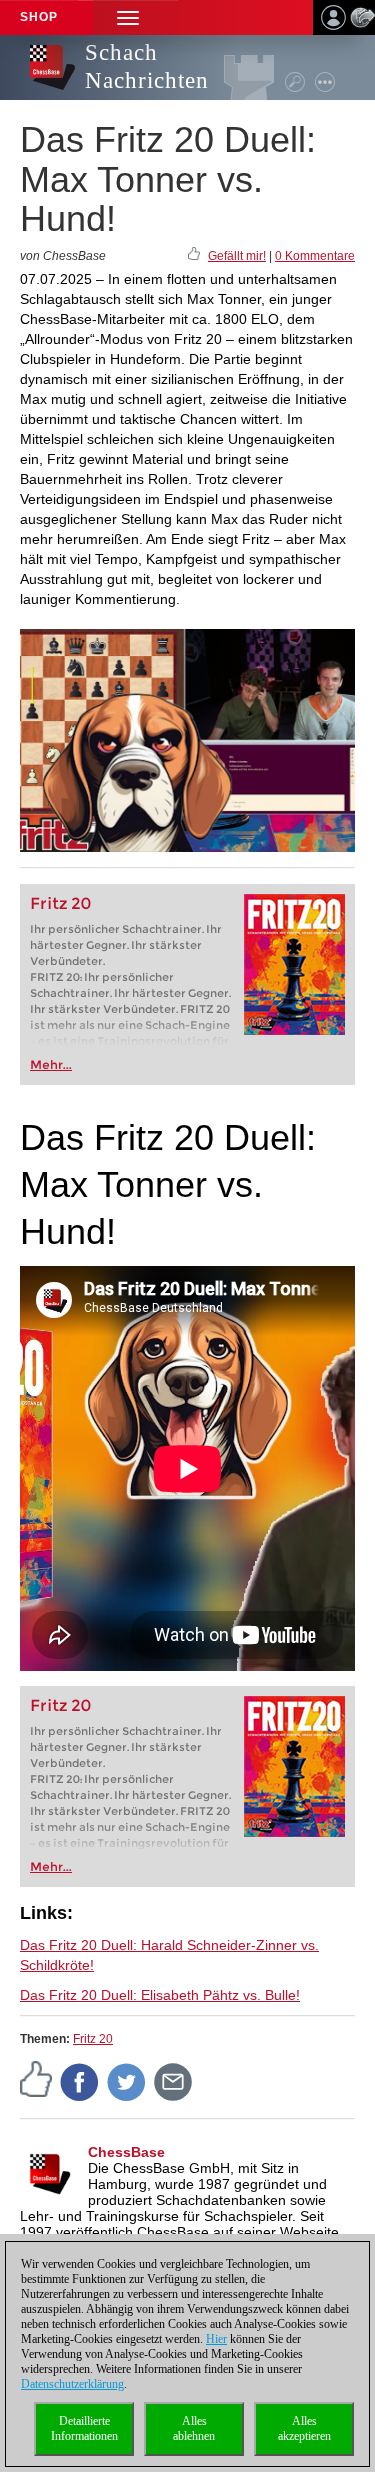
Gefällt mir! (237, 256)
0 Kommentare (315, 256)
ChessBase (126, 2152)
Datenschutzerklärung (72, 2384)
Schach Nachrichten (147, 66)
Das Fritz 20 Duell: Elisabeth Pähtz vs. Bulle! (160, 1995)
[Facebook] (80, 2081)
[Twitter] (127, 2081)
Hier (216, 2339)
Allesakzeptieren (304, 2428)
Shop (39, 17)
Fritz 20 (60, 903)
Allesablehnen (194, 2428)
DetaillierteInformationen (84, 2428)
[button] (128, 17)
